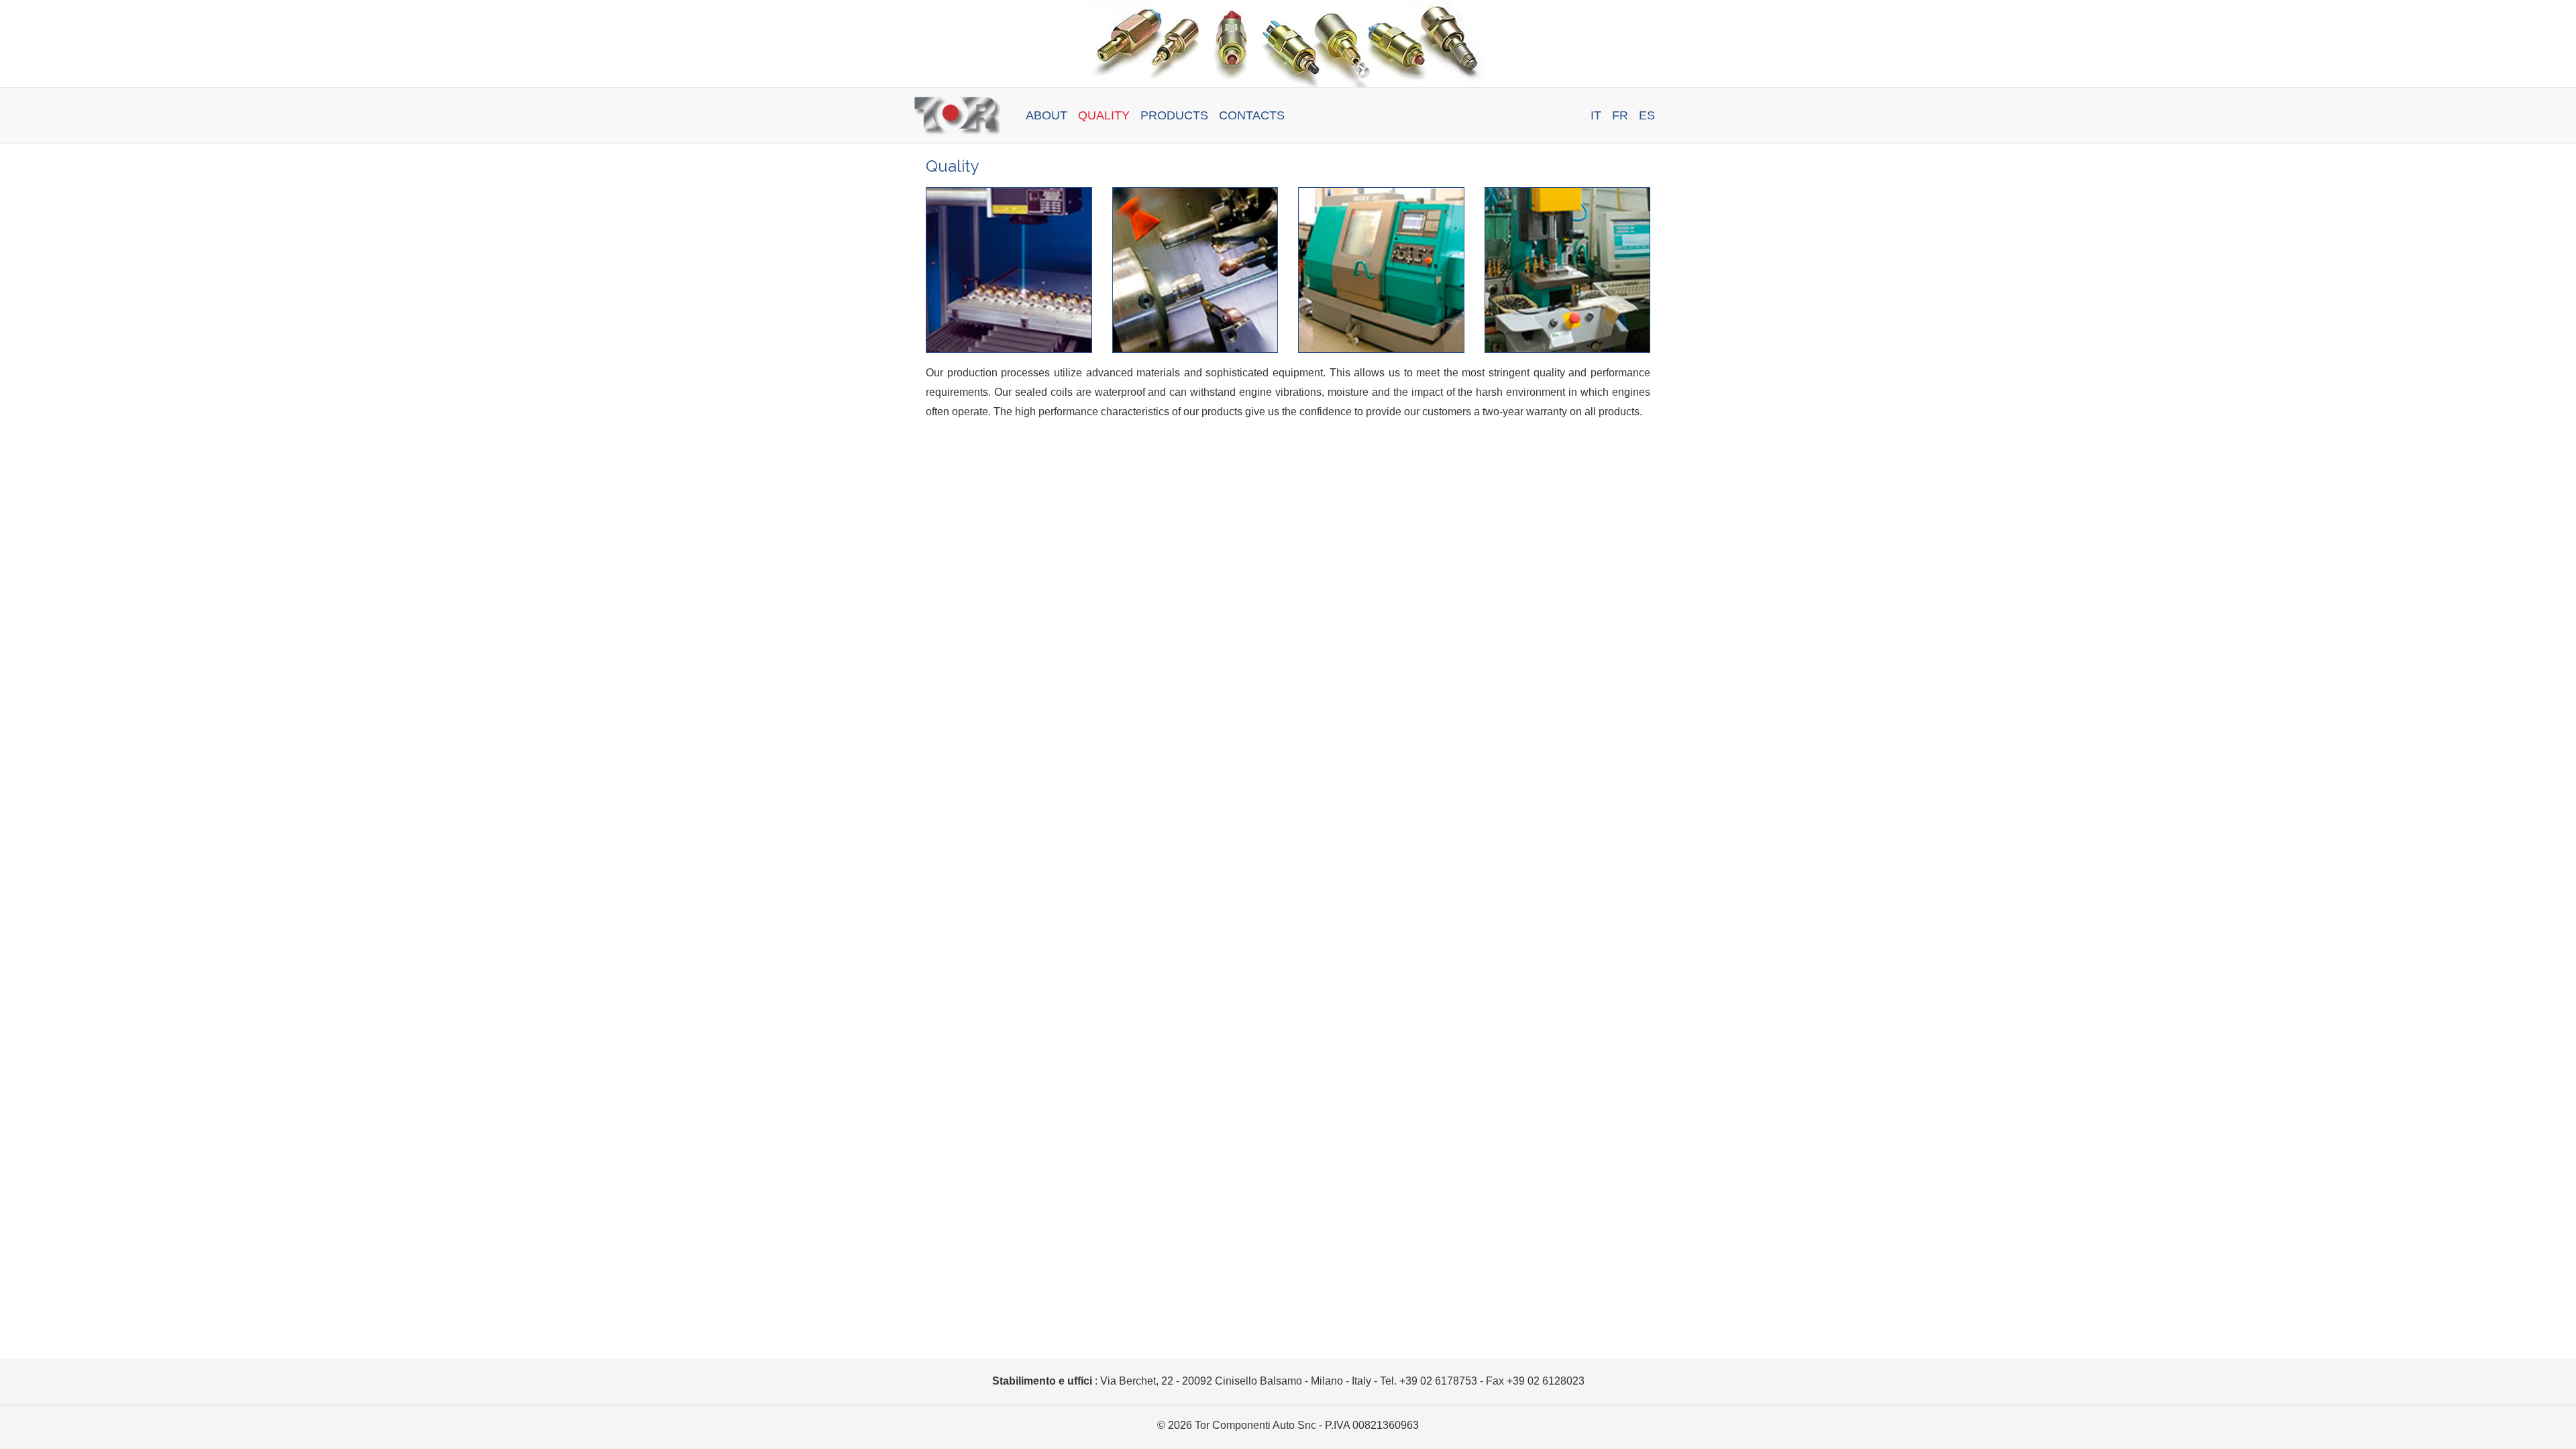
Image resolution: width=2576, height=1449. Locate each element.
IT (1596, 115)
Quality (1104, 115)
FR (1620, 115)
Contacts (1252, 115)
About (1046, 115)
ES (1647, 115)
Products (1174, 115)
